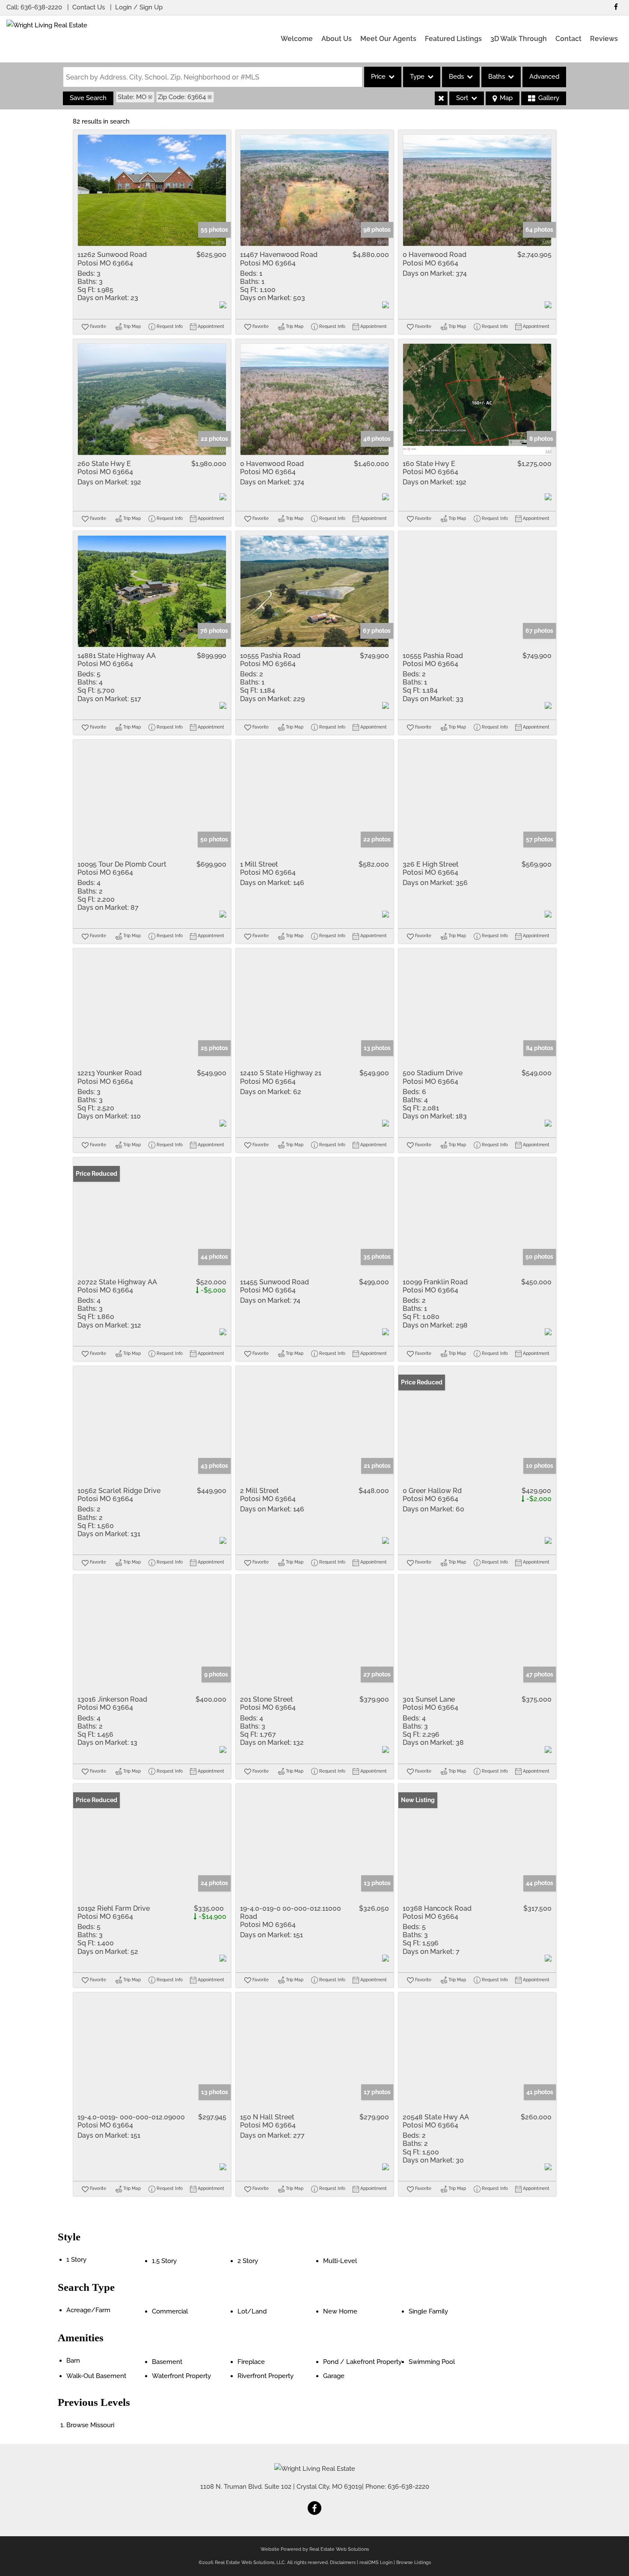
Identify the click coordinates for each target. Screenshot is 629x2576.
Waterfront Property (181, 2376)
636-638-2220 (41, 7)
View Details (152, 190)
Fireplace (251, 2362)
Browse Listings (414, 2563)
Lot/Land (252, 2311)
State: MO (132, 97)
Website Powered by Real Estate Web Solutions (315, 2549)
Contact (568, 39)
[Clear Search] (441, 98)
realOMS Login (376, 2563)
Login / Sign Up (139, 7)
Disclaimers (343, 2563)
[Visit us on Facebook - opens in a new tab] (616, 7)
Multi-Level (340, 2261)
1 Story (76, 2260)
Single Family (428, 2311)
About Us (337, 39)
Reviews (604, 39)
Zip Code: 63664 (182, 97)
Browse (90, 2425)
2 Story (248, 2261)
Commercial (170, 2311)
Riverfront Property (266, 2376)
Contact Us (89, 7)
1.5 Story (164, 2261)
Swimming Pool (432, 2362)
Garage (334, 2376)
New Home (340, 2311)
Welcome (297, 39)
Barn (73, 2361)
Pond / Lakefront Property (362, 2362)
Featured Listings (453, 39)
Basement (167, 2362)
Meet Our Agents (388, 39)
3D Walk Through (519, 39)
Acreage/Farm (88, 2310)
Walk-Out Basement (96, 2376)
